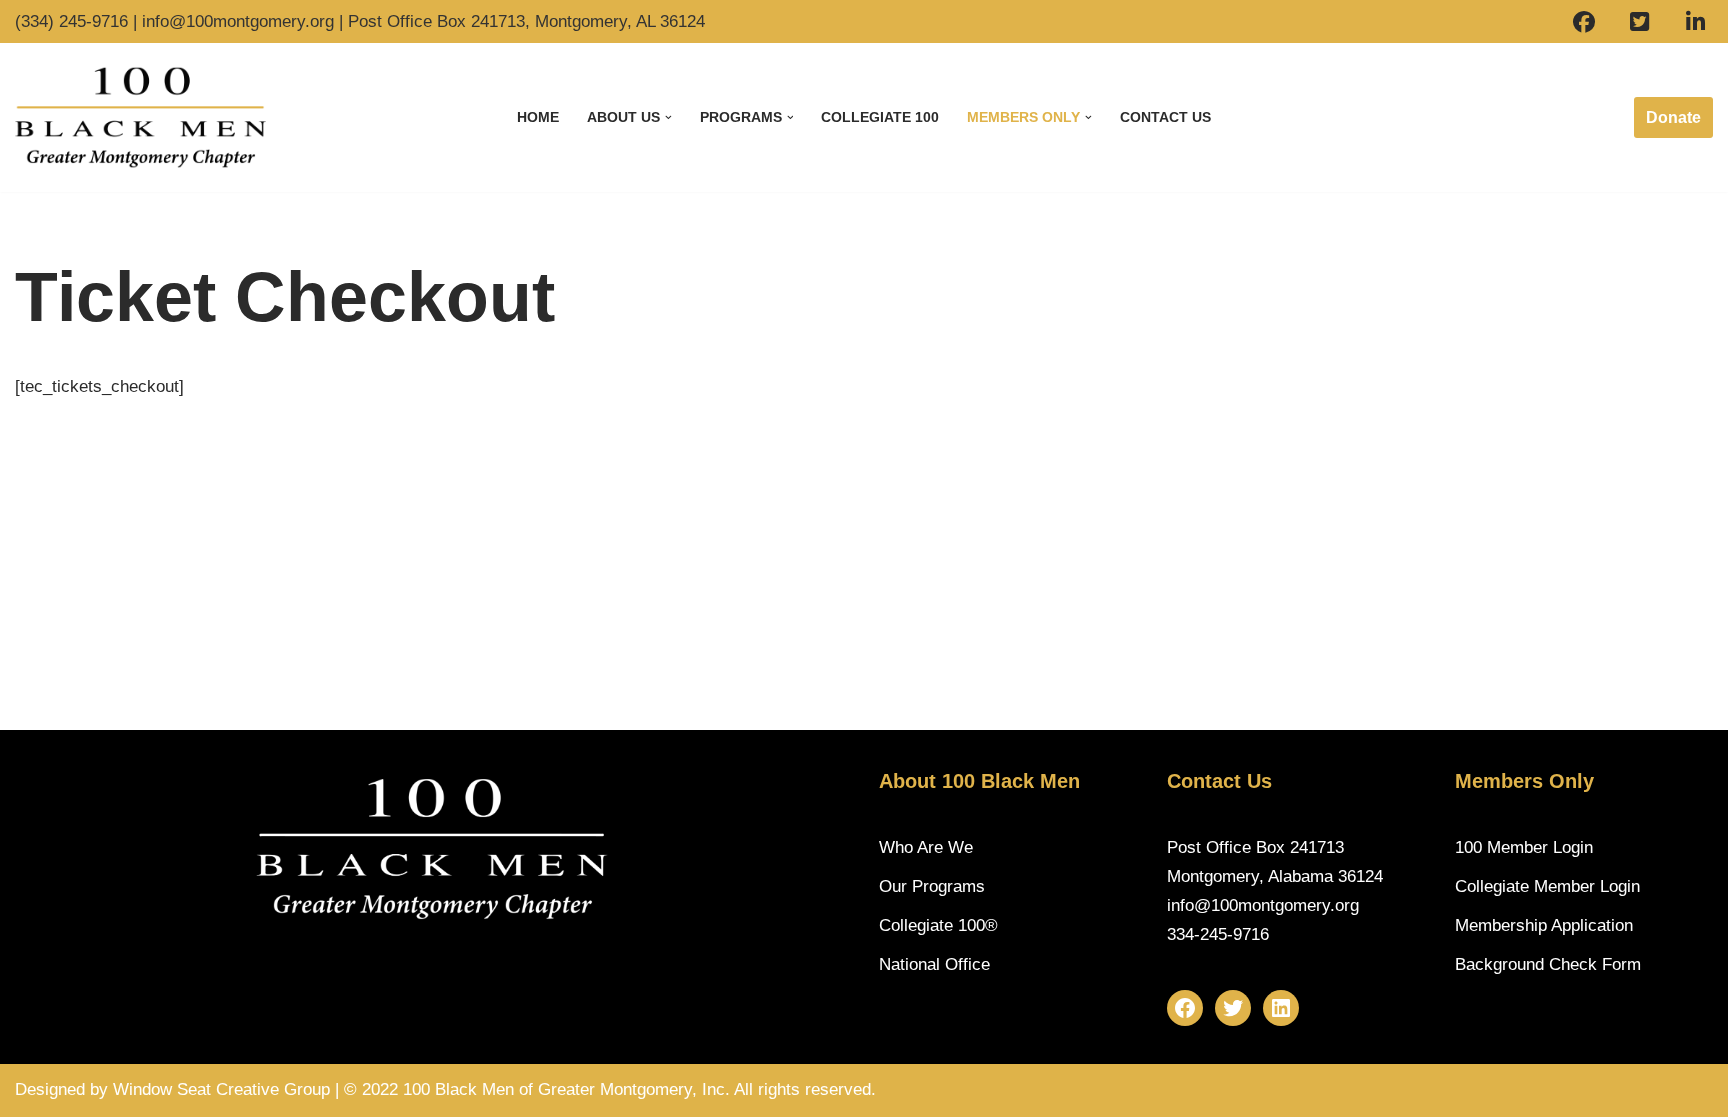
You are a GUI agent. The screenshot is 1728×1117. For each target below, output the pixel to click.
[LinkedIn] (1281, 1008)
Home (538, 117)
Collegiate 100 (880, 117)
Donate (1673, 117)
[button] (668, 117)
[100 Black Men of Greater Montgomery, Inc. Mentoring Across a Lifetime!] (140, 117)
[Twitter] (1233, 1008)
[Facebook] (1185, 1008)
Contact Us (1165, 117)
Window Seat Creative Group (221, 1089)
